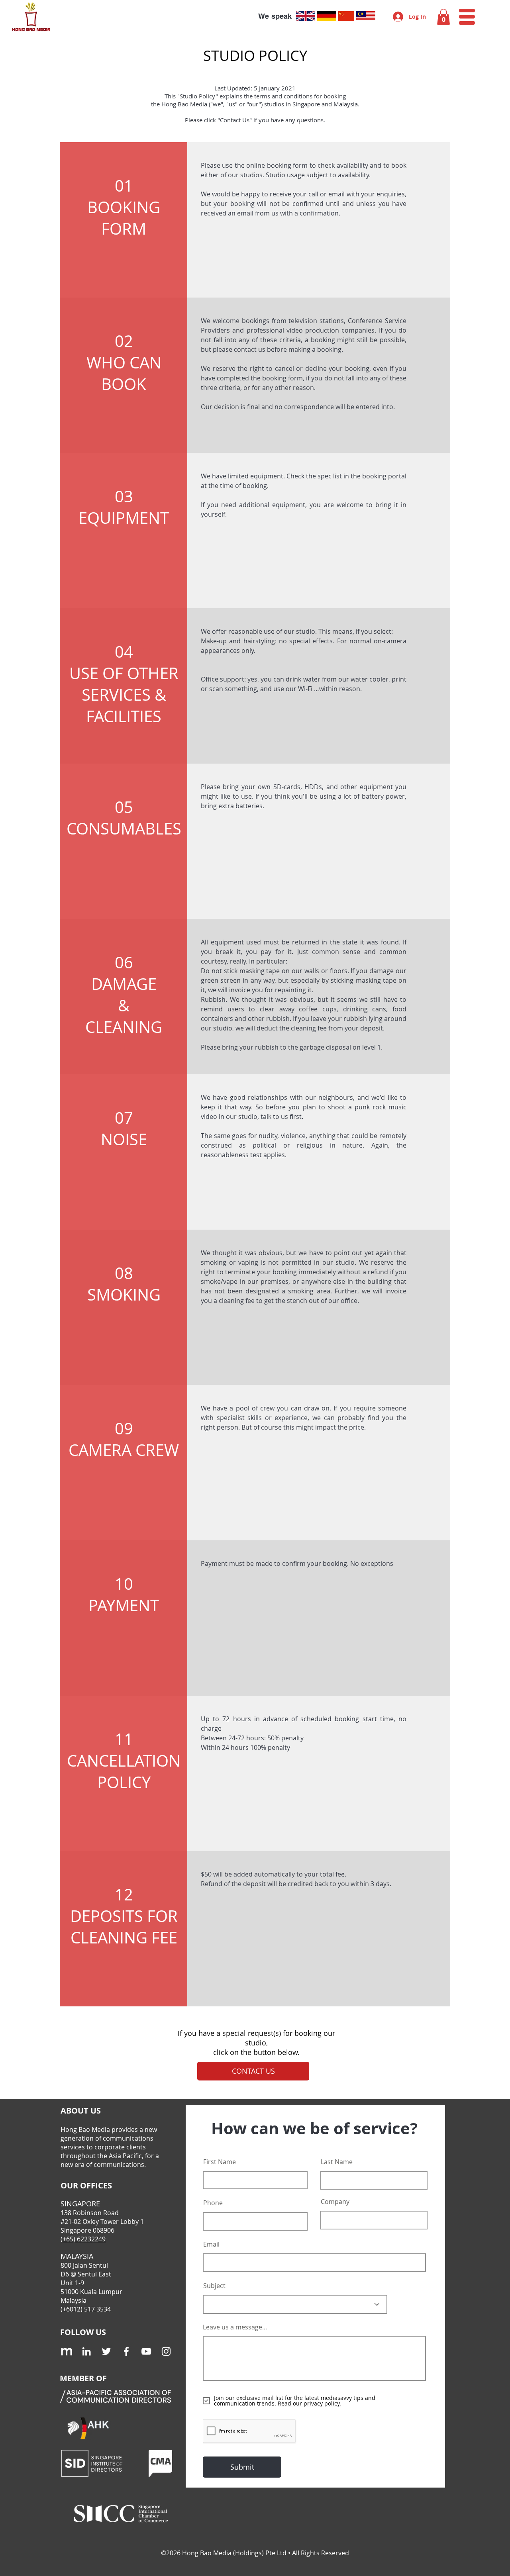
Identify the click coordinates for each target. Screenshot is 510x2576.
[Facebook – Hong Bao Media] (126, 2351)
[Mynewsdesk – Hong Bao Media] (67, 2351)
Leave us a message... (235, 2327)
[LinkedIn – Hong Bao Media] (86, 2351)
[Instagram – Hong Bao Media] (166, 2351)
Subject (214, 2286)
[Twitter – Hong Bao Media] (106, 2351)
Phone (213, 2203)
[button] (443, 17)
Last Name (337, 2162)
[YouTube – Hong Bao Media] (146, 2351)
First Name (220, 2162)
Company (335, 2202)
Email (211, 2244)
